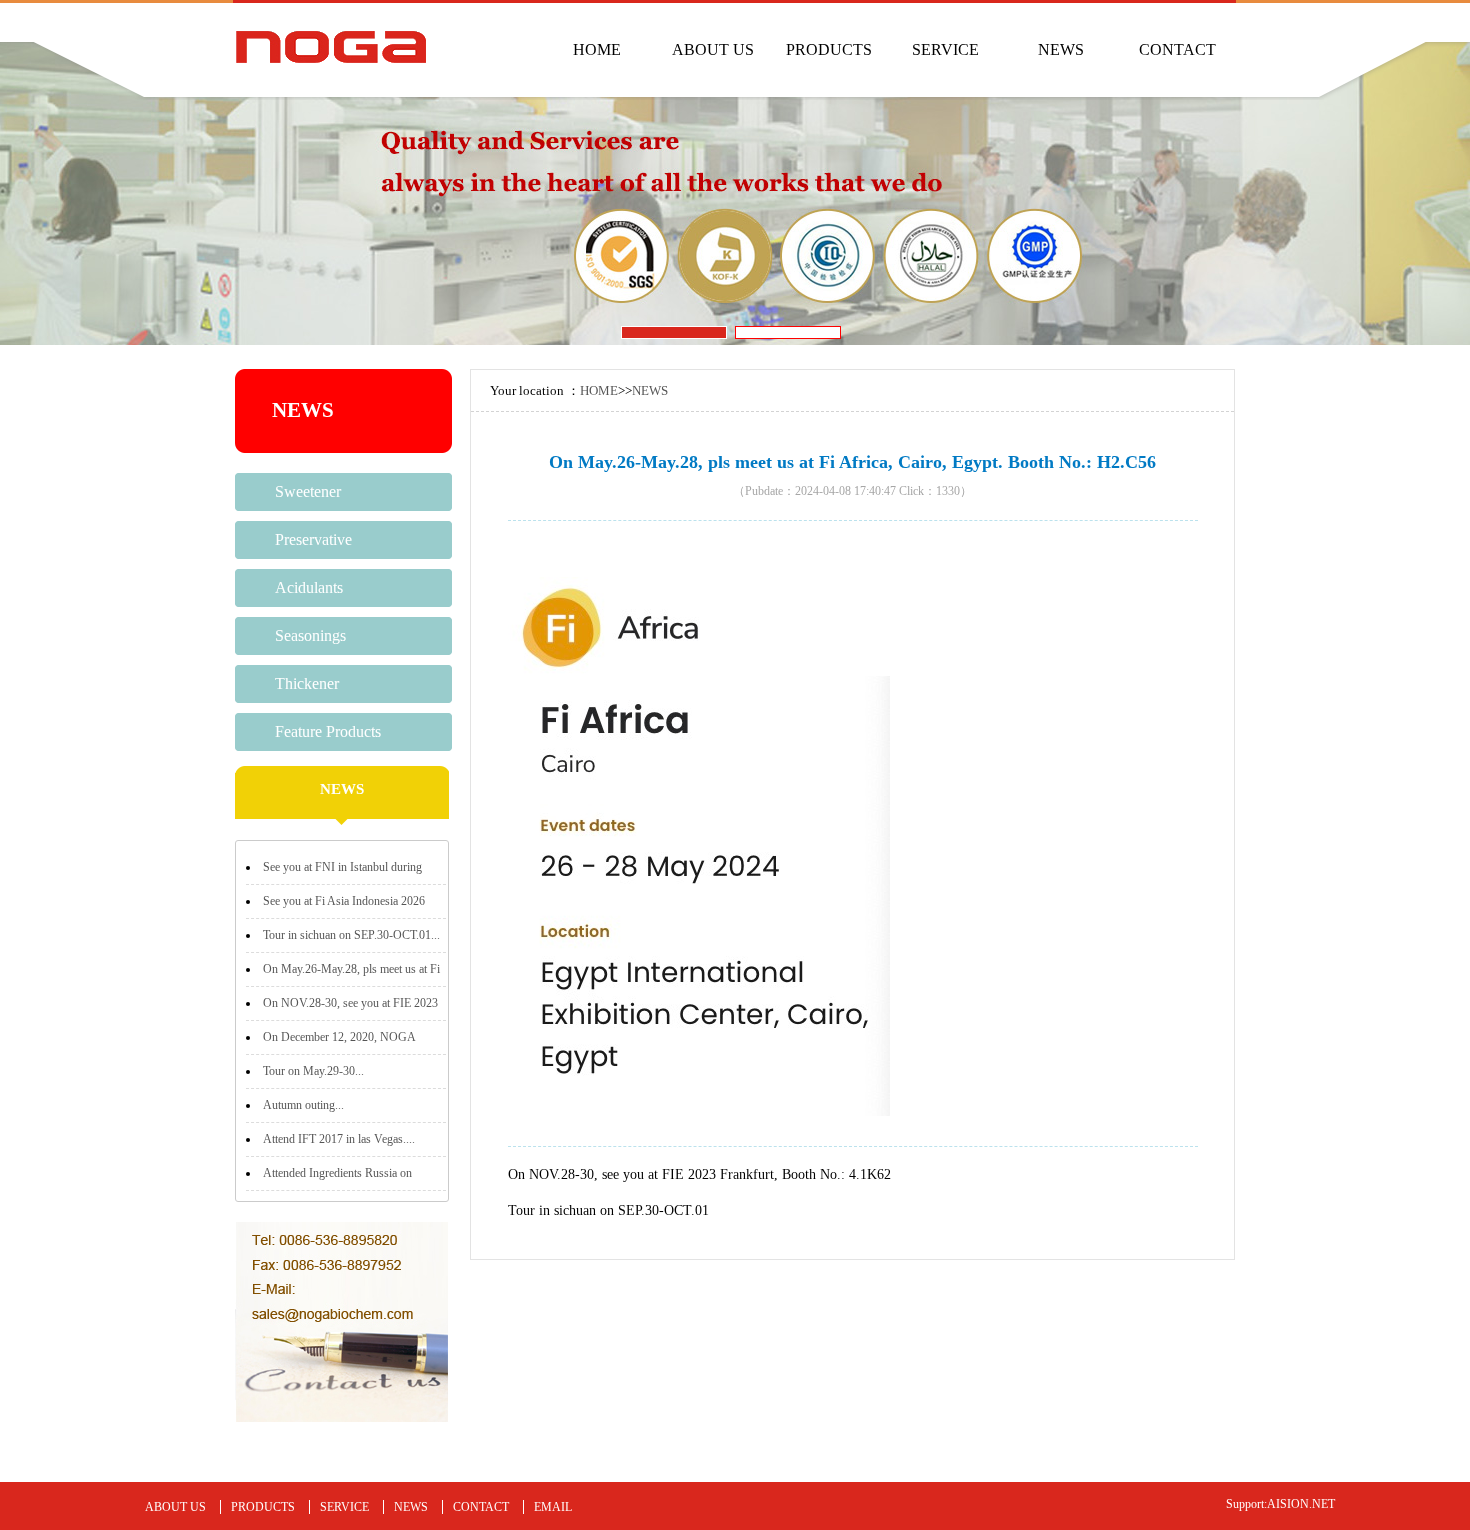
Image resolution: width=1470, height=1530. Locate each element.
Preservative (313, 539)
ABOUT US (713, 49)
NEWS (1061, 49)
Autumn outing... (303, 1105)
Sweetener (308, 491)
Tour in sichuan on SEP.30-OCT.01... (351, 935)
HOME (597, 49)
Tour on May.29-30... (313, 1071)
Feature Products (328, 731)
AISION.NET (1301, 1504)
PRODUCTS (829, 49)
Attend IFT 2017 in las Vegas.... (339, 1139)
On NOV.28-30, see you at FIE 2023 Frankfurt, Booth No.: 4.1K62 (699, 1174)
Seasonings (310, 635)
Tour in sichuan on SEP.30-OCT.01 (608, 1210)
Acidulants (309, 587)
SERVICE (945, 49)
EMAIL (553, 1507)
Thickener (307, 683)
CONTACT (1177, 49)
